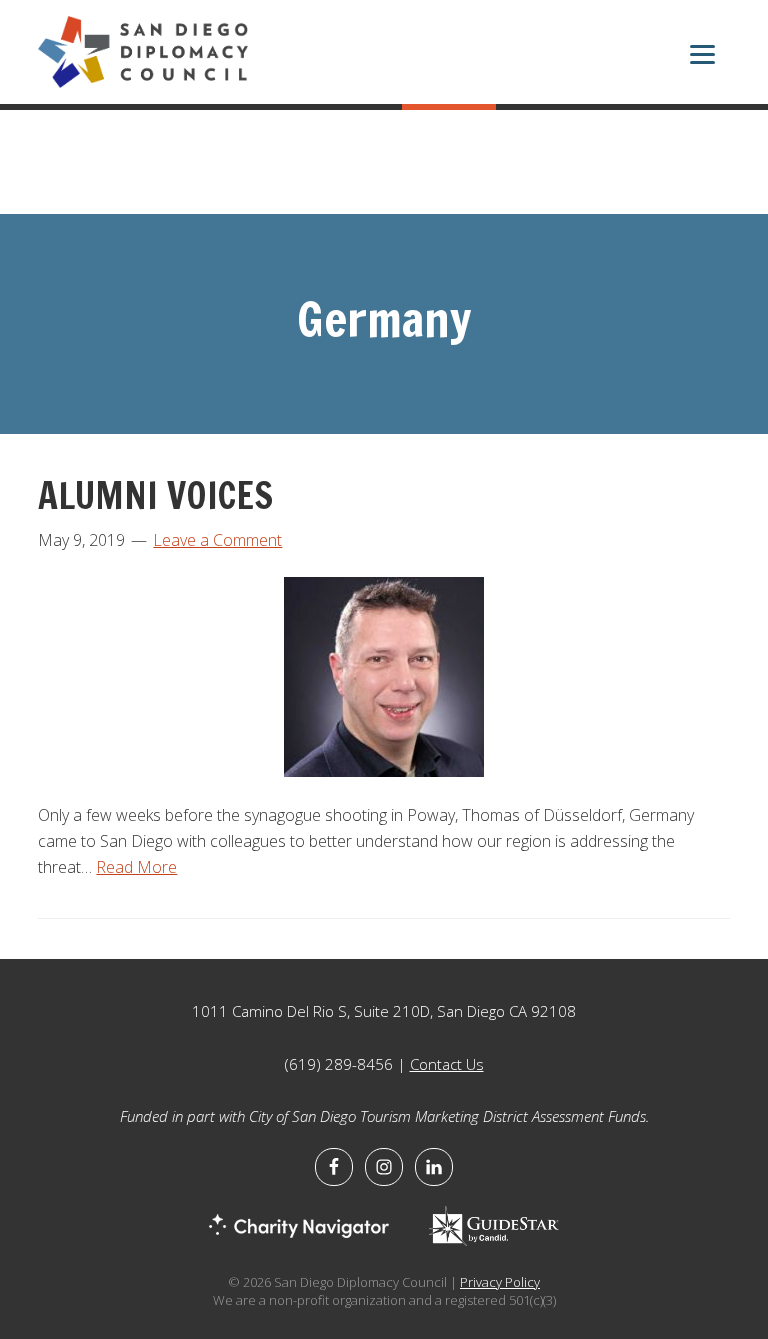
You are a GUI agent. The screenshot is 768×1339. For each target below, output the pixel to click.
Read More (136, 867)
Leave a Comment (217, 540)
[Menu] (702, 57)
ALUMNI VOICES (155, 495)
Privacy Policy (500, 1282)
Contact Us (447, 1064)
